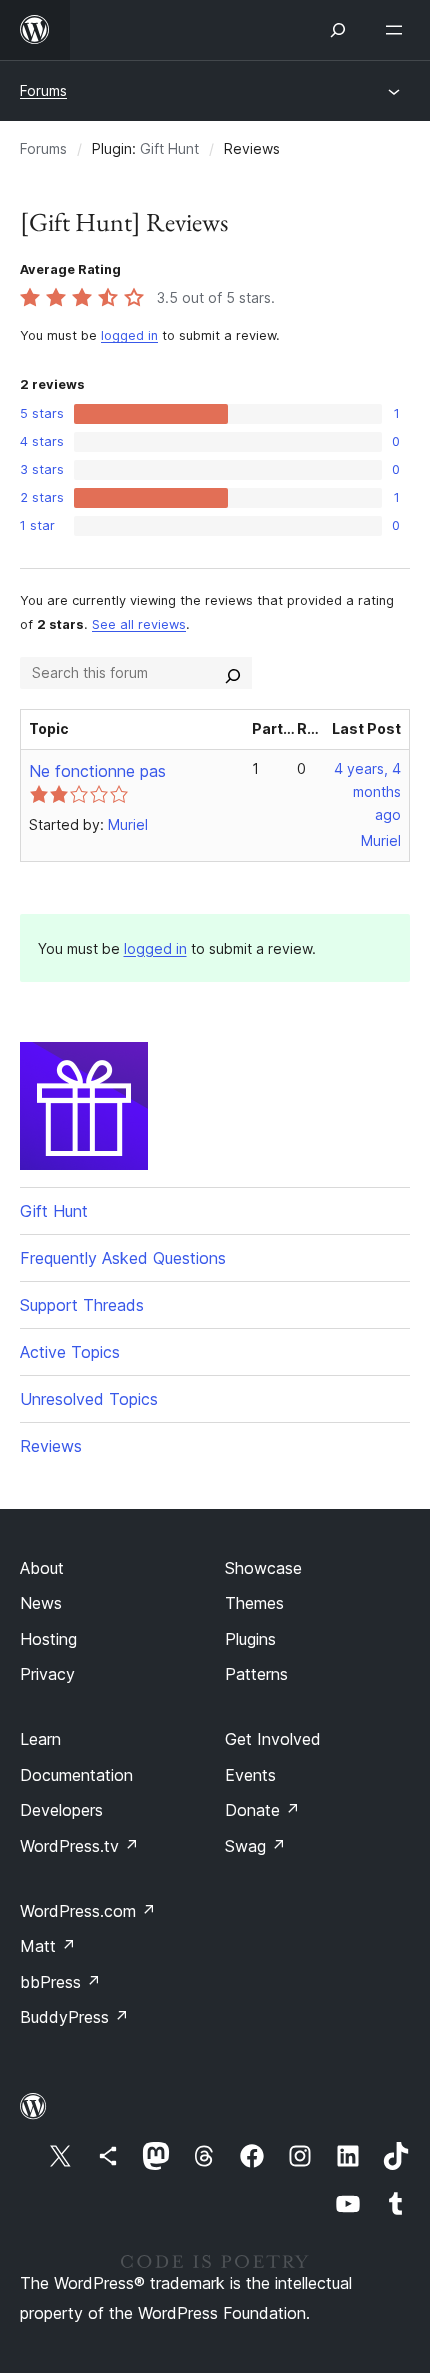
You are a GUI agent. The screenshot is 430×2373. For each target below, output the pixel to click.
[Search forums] (233, 673)
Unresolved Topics (89, 1399)
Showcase (263, 1568)
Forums (43, 90)
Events (250, 1775)
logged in (129, 335)
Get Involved (273, 1739)
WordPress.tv (79, 1846)
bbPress (60, 1982)
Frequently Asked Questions (123, 1258)
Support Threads (82, 1305)
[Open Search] (338, 30)
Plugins (250, 1639)
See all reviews (139, 624)
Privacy (47, 1674)
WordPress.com (88, 1911)
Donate (262, 1810)
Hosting (48, 1639)
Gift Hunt (169, 148)
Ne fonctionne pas (97, 771)
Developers (61, 1810)
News (41, 1603)
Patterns (256, 1674)
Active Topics (70, 1352)
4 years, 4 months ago (367, 791)
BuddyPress (74, 2017)
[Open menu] (398, 30)
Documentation (76, 1775)
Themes (254, 1603)
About (42, 1568)
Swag (255, 1846)
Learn (40, 1739)
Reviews (51, 1446)
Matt (48, 1946)
